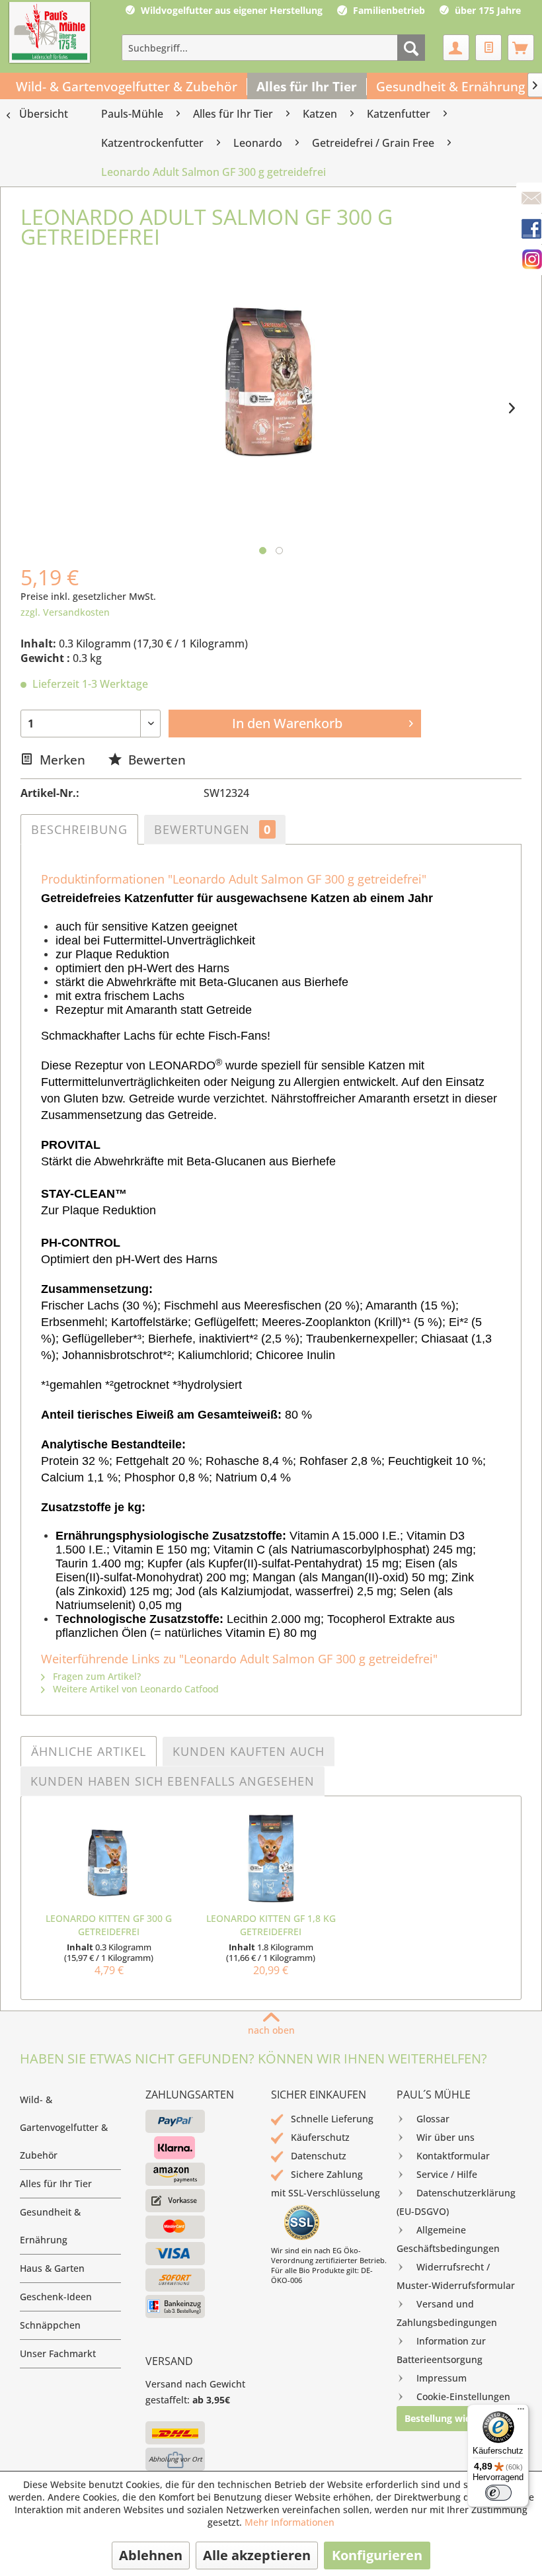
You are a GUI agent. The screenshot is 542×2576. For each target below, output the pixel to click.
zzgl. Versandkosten (65, 612)
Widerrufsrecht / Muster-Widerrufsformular (456, 2276)
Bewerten (155, 760)
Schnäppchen (50, 2325)
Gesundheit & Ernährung (50, 2226)
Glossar (433, 2119)
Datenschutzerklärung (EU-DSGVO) (456, 2202)
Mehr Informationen (290, 2522)
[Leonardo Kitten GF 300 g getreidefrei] (109, 1859)
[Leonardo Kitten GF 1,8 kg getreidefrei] (271, 1859)
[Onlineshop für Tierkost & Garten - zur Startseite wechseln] (50, 34)
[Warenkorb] (521, 48)
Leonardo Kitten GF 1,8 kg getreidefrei (271, 1925)
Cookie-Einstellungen (463, 2396)
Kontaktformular (453, 2156)
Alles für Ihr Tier (56, 2183)
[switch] (498, 2493)
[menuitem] (273, 48)
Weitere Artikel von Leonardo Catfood (135, 1689)
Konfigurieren (377, 2555)
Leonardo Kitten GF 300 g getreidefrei (109, 1925)
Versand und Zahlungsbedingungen (447, 2313)
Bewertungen (213, 829)
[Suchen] (411, 48)
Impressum (442, 2378)
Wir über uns (445, 2137)
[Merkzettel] (488, 48)
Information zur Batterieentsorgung (441, 2350)
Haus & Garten (52, 2268)
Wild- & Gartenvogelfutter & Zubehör (64, 2127)
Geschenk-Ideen (56, 2297)
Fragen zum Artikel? (96, 1676)
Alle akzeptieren (257, 2555)
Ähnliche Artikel (89, 1751)
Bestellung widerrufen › (458, 2418)
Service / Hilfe (447, 2174)
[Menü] (521, 2412)
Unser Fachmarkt (58, 2353)
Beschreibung (79, 829)
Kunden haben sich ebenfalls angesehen (173, 1781)
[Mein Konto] (456, 48)
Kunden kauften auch (249, 1751)
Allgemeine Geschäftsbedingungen (448, 2239)
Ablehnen (151, 2555)
